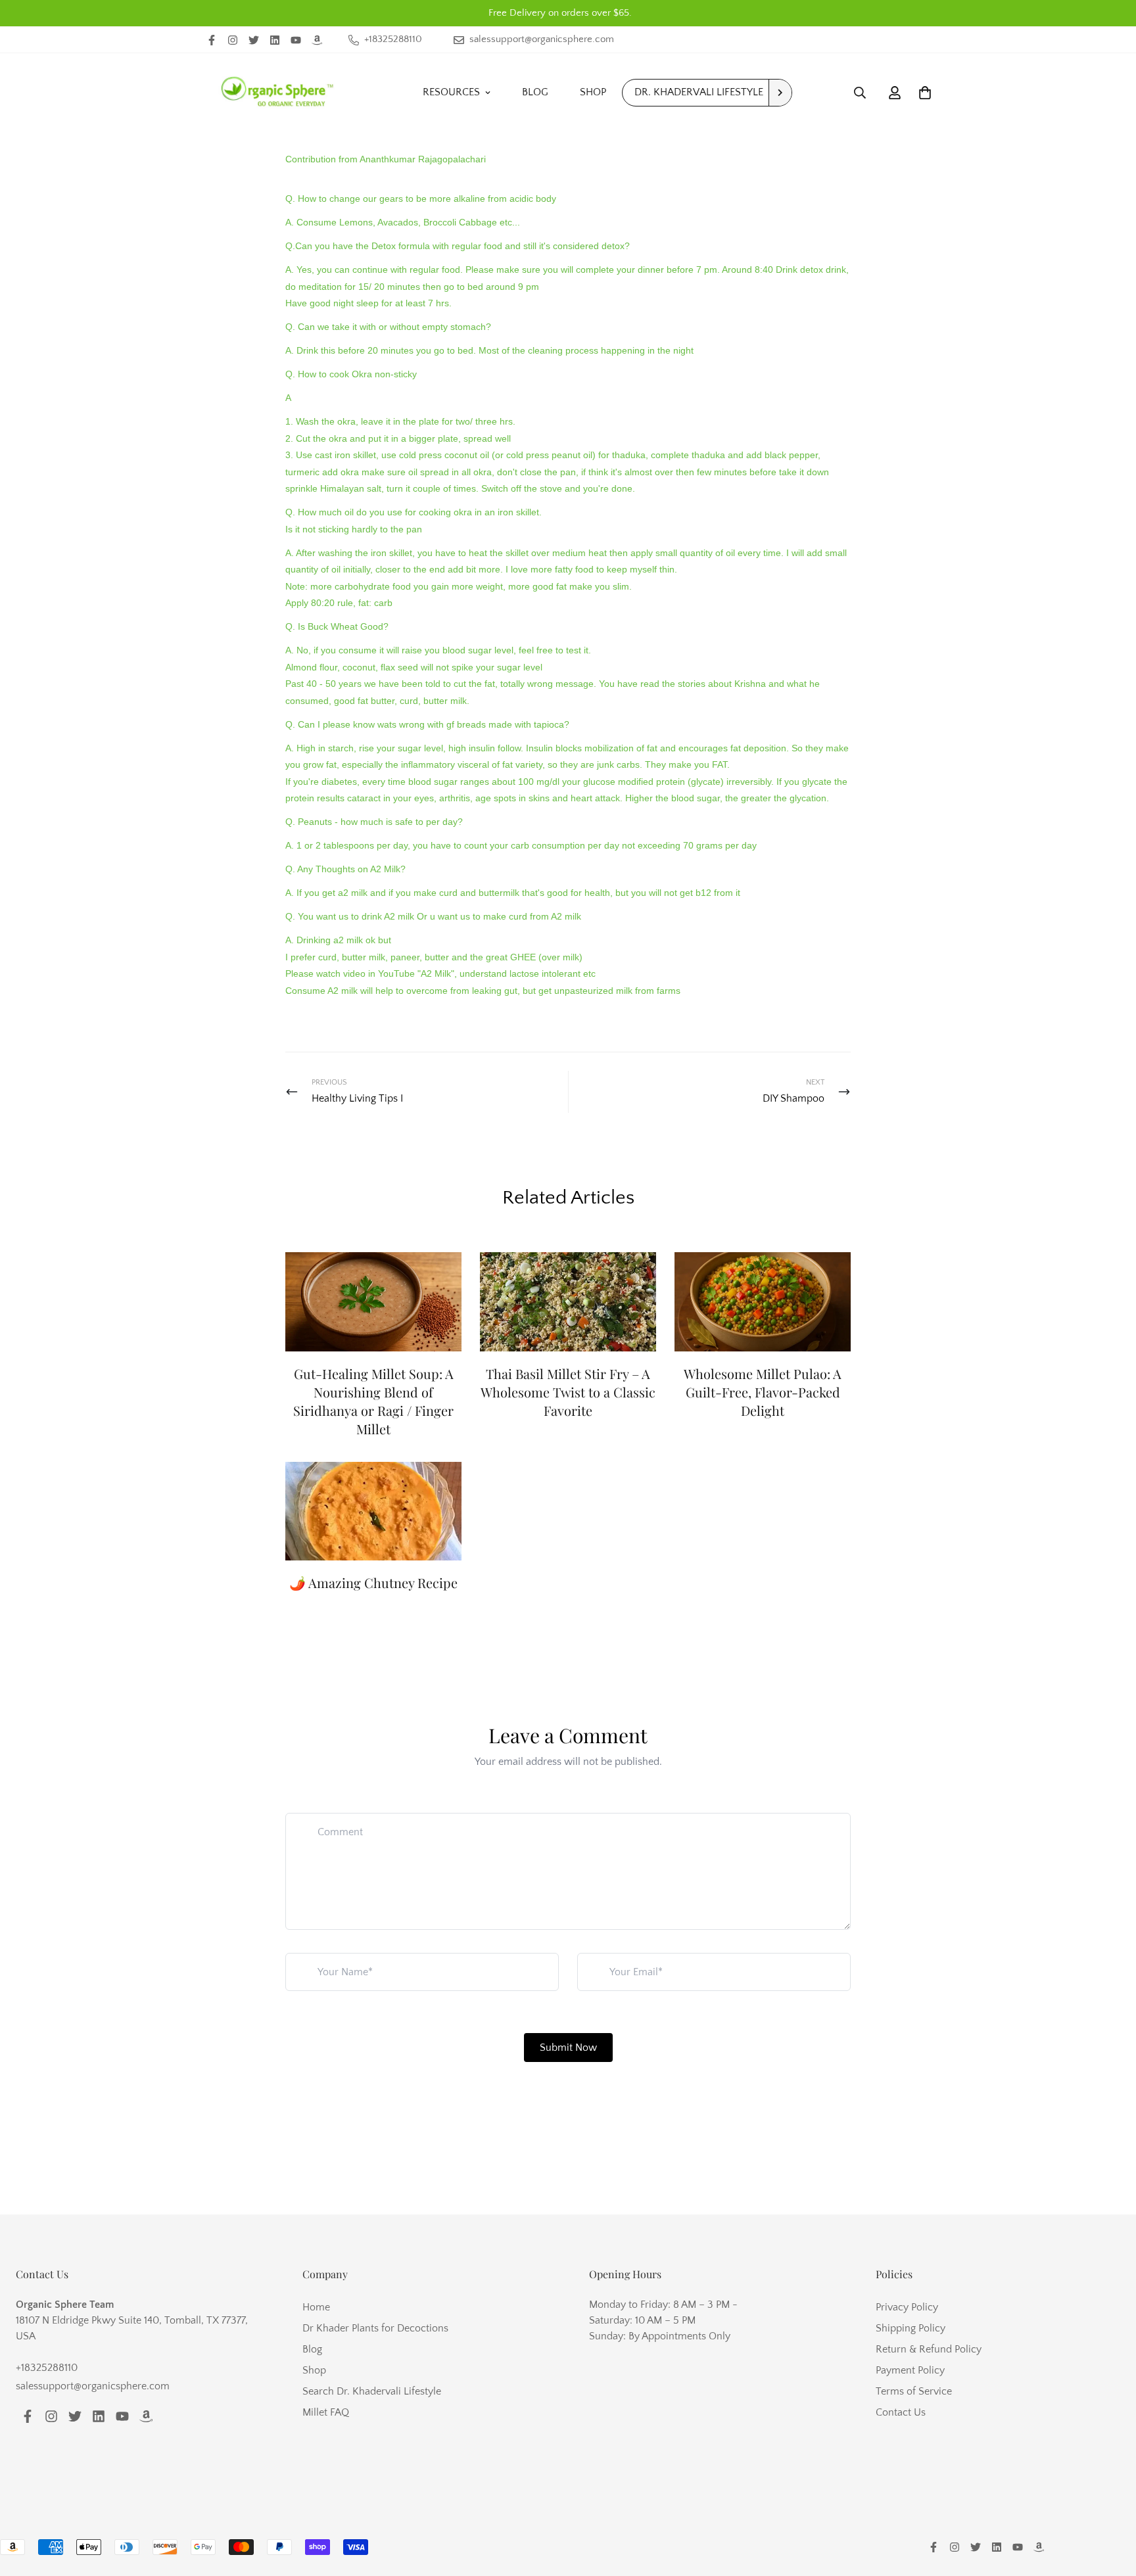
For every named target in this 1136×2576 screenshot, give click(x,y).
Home (316, 2307)
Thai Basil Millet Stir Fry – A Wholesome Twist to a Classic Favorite (568, 1392)
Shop (593, 92)
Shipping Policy (911, 2328)
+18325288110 (47, 2368)
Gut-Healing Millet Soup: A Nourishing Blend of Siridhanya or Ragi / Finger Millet (373, 1401)
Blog (535, 92)
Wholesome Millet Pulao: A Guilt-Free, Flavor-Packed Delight (763, 1392)
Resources (451, 92)
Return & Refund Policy (929, 2349)
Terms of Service (914, 2391)
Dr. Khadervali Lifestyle (699, 92)
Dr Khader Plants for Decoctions (375, 2328)
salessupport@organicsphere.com (93, 2386)
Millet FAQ (326, 2412)
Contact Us (901, 2412)
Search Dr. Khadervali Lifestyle (372, 2391)
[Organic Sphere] (277, 92)
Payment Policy (910, 2370)
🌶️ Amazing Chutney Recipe (373, 1582)
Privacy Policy (907, 2307)
